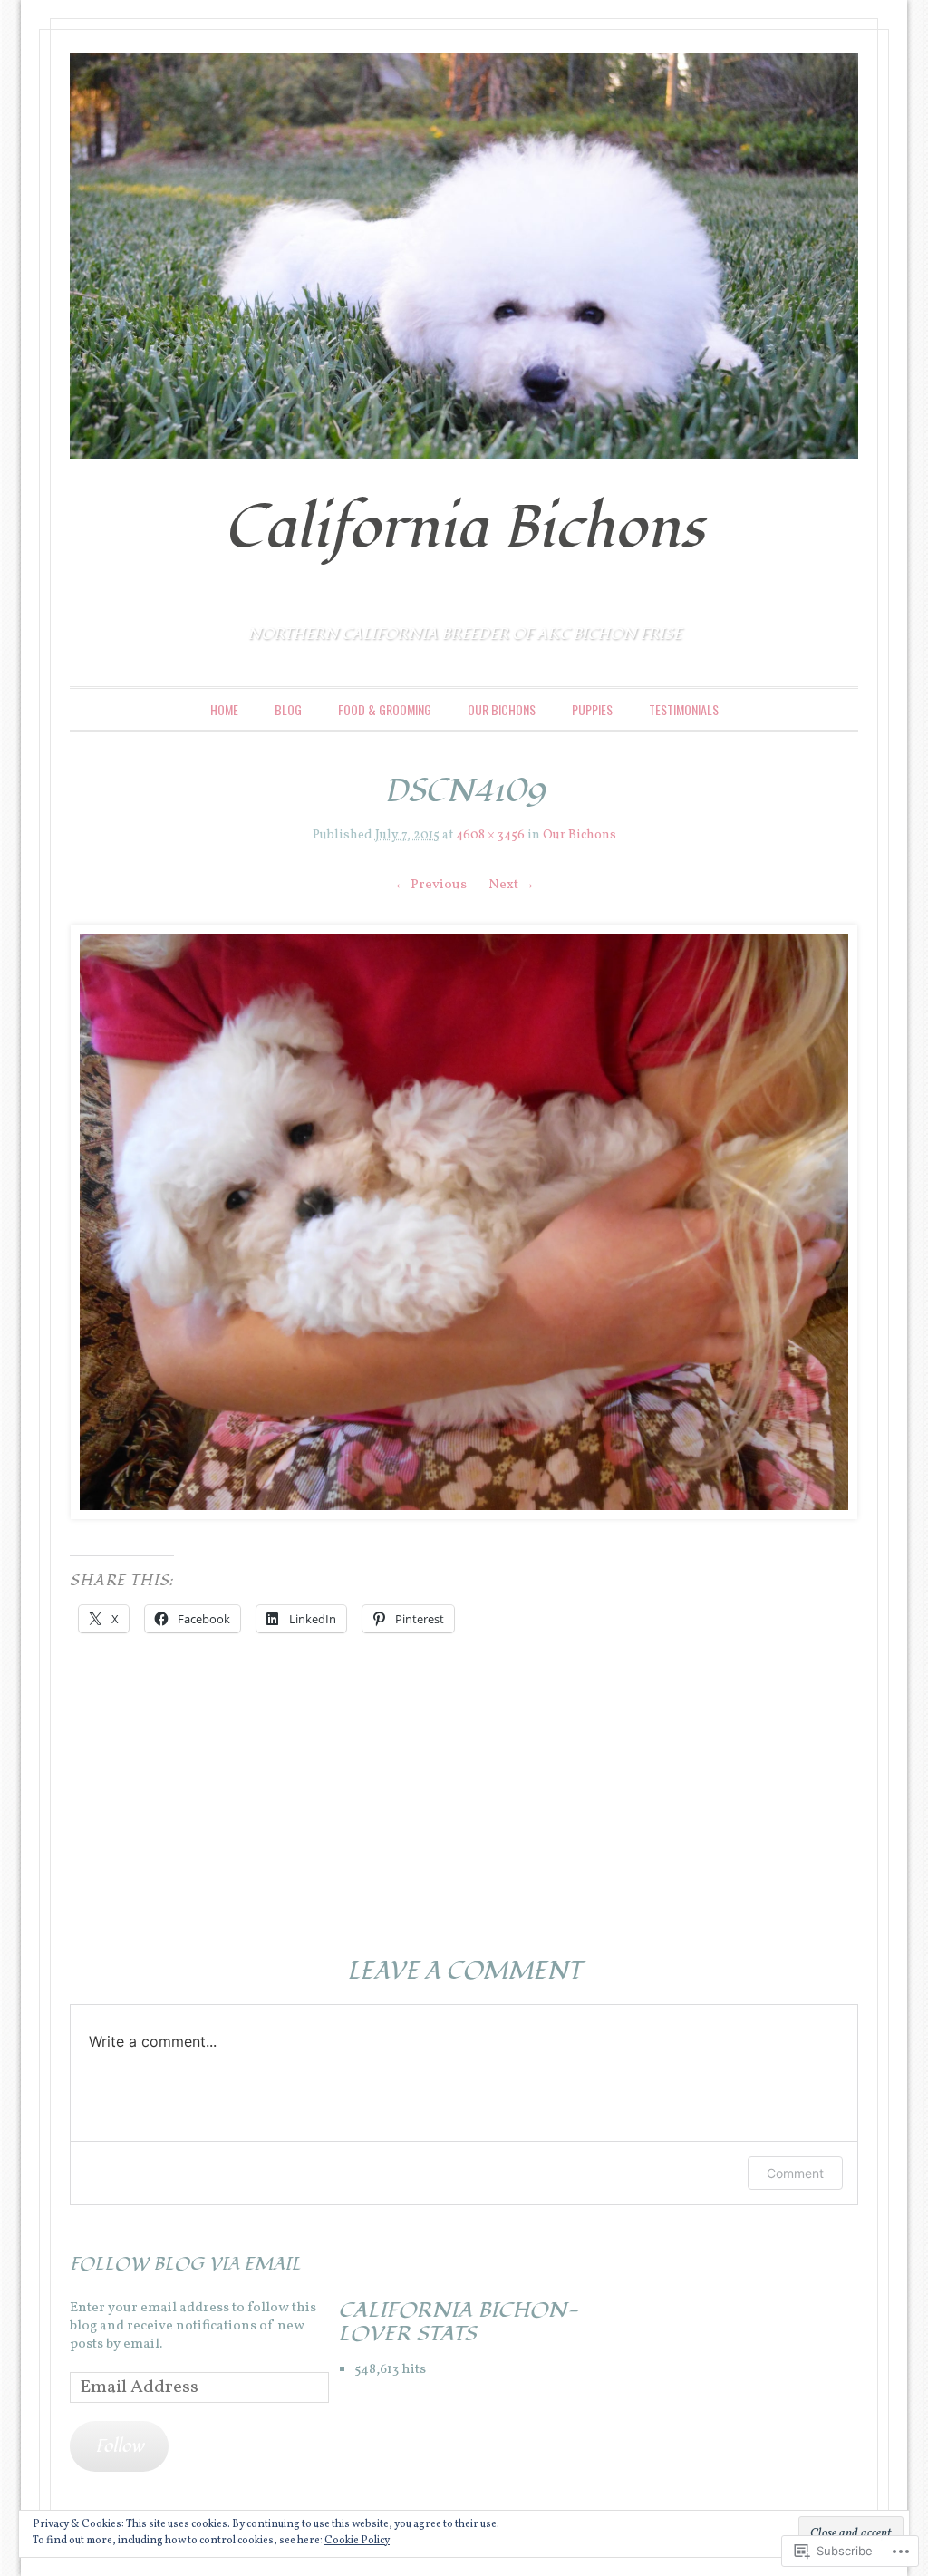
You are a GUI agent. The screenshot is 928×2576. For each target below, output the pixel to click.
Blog (288, 709)
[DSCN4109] (464, 1222)
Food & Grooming (385, 709)
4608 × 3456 (490, 835)
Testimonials (684, 709)
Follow (119, 2446)
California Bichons (464, 528)
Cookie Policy (357, 2541)
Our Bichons (502, 709)
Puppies (592, 709)
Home (224, 709)
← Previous (430, 885)
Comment (795, 2173)
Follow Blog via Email (185, 2264)
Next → (512, 885)
